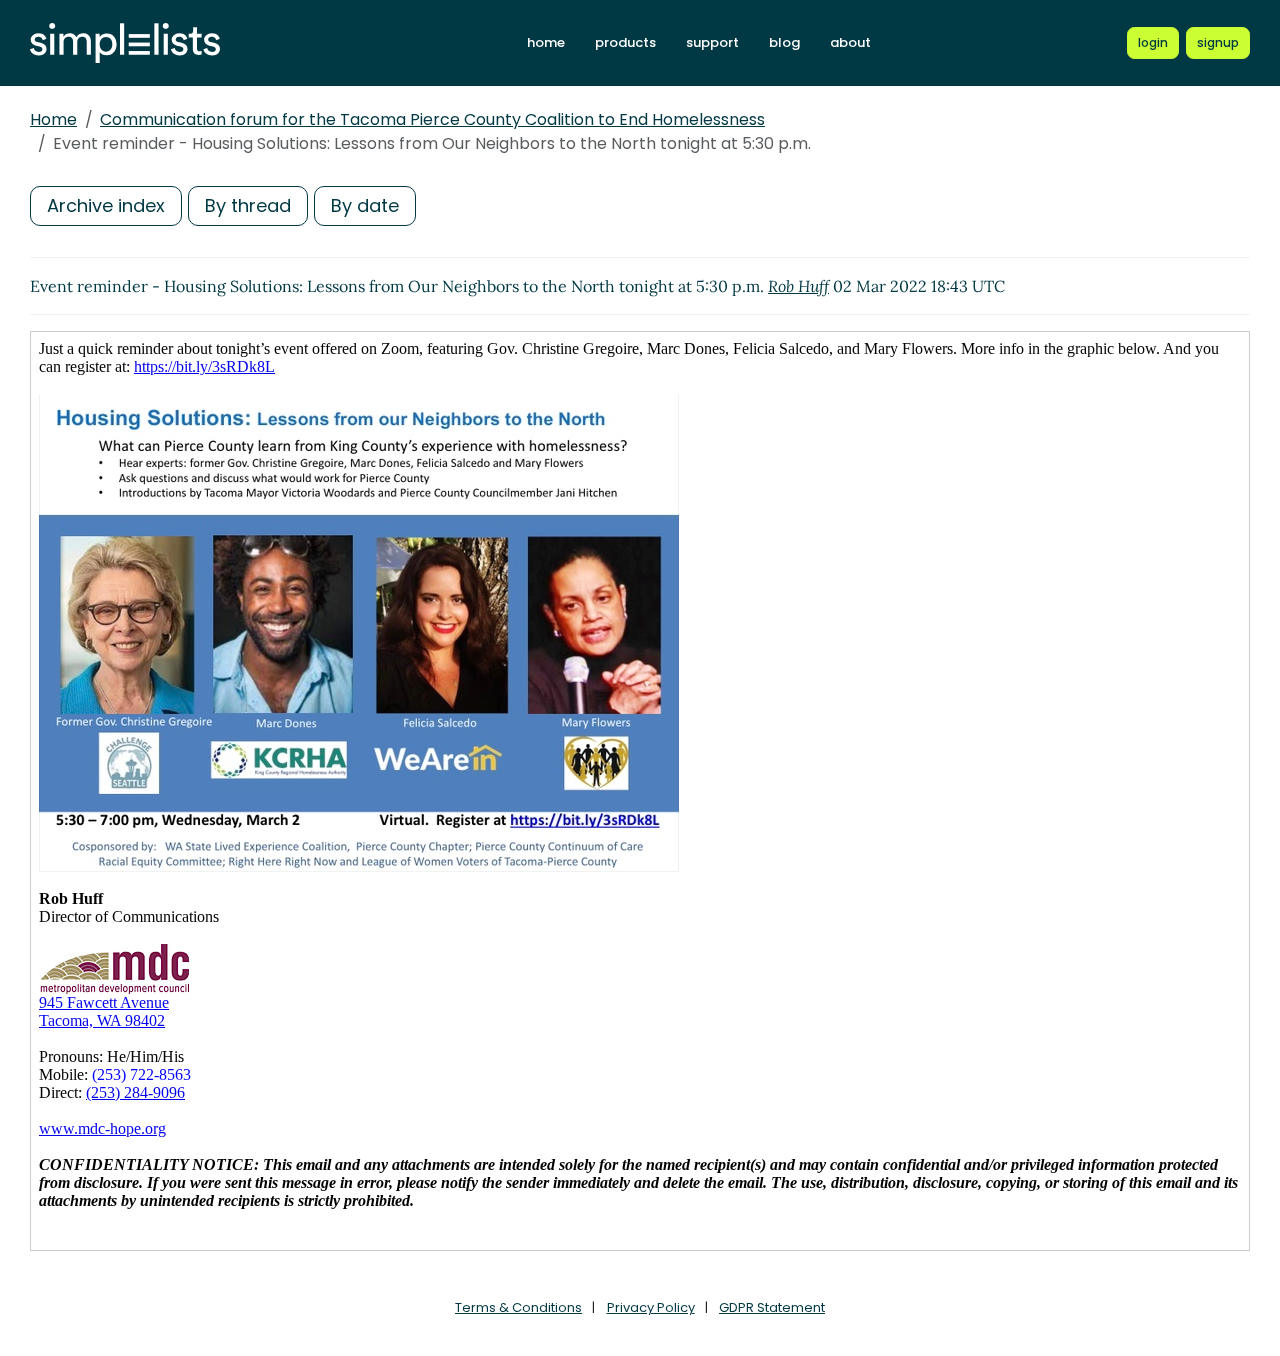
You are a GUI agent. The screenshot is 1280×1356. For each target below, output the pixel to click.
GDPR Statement (772, 1307)
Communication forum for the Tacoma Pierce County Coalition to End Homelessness (432, 119)
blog (784, 42)
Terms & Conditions (518, 1307)
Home (53, 119)
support (712, 42)
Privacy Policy (651, 1307)
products (625, 42)
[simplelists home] (125, 43)
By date (365, 205)
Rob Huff (798, 286)
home (546, 42)
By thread (248, 205)
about (850, 42)
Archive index (106, 205)
